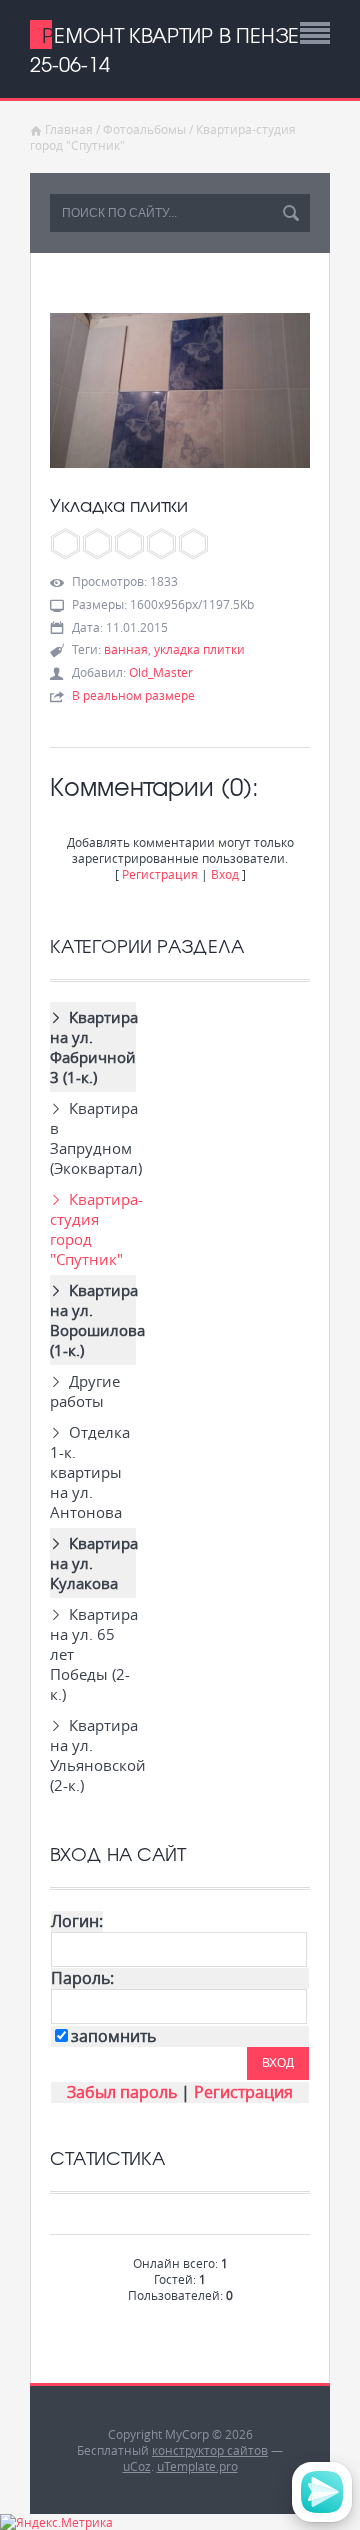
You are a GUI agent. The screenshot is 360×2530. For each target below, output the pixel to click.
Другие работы (85, 1391)
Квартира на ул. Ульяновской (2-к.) (93, 1755)
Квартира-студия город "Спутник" (93, 1229)
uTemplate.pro (197, 2466)
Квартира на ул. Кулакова (93, 1563)
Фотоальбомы (144, 129)
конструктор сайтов (210, 2450)
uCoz (137, 2466)
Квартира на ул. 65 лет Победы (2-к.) (93, 1654)
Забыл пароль (122, 2092)
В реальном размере (133, 695)
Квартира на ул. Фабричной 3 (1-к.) (93, 1047)
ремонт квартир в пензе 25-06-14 (164, 49)
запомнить (113, 2036)
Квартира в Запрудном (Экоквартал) (93, 1138)
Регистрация (160, 874)
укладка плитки (199, 649)
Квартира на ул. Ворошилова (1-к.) (93, 1320)
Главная (69, 129)
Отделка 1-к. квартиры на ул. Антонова (90, 1472)
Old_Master (161, 672)
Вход (225, 874)
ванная (126, 649)
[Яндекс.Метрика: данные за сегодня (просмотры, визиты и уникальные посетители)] (56, 2522)
